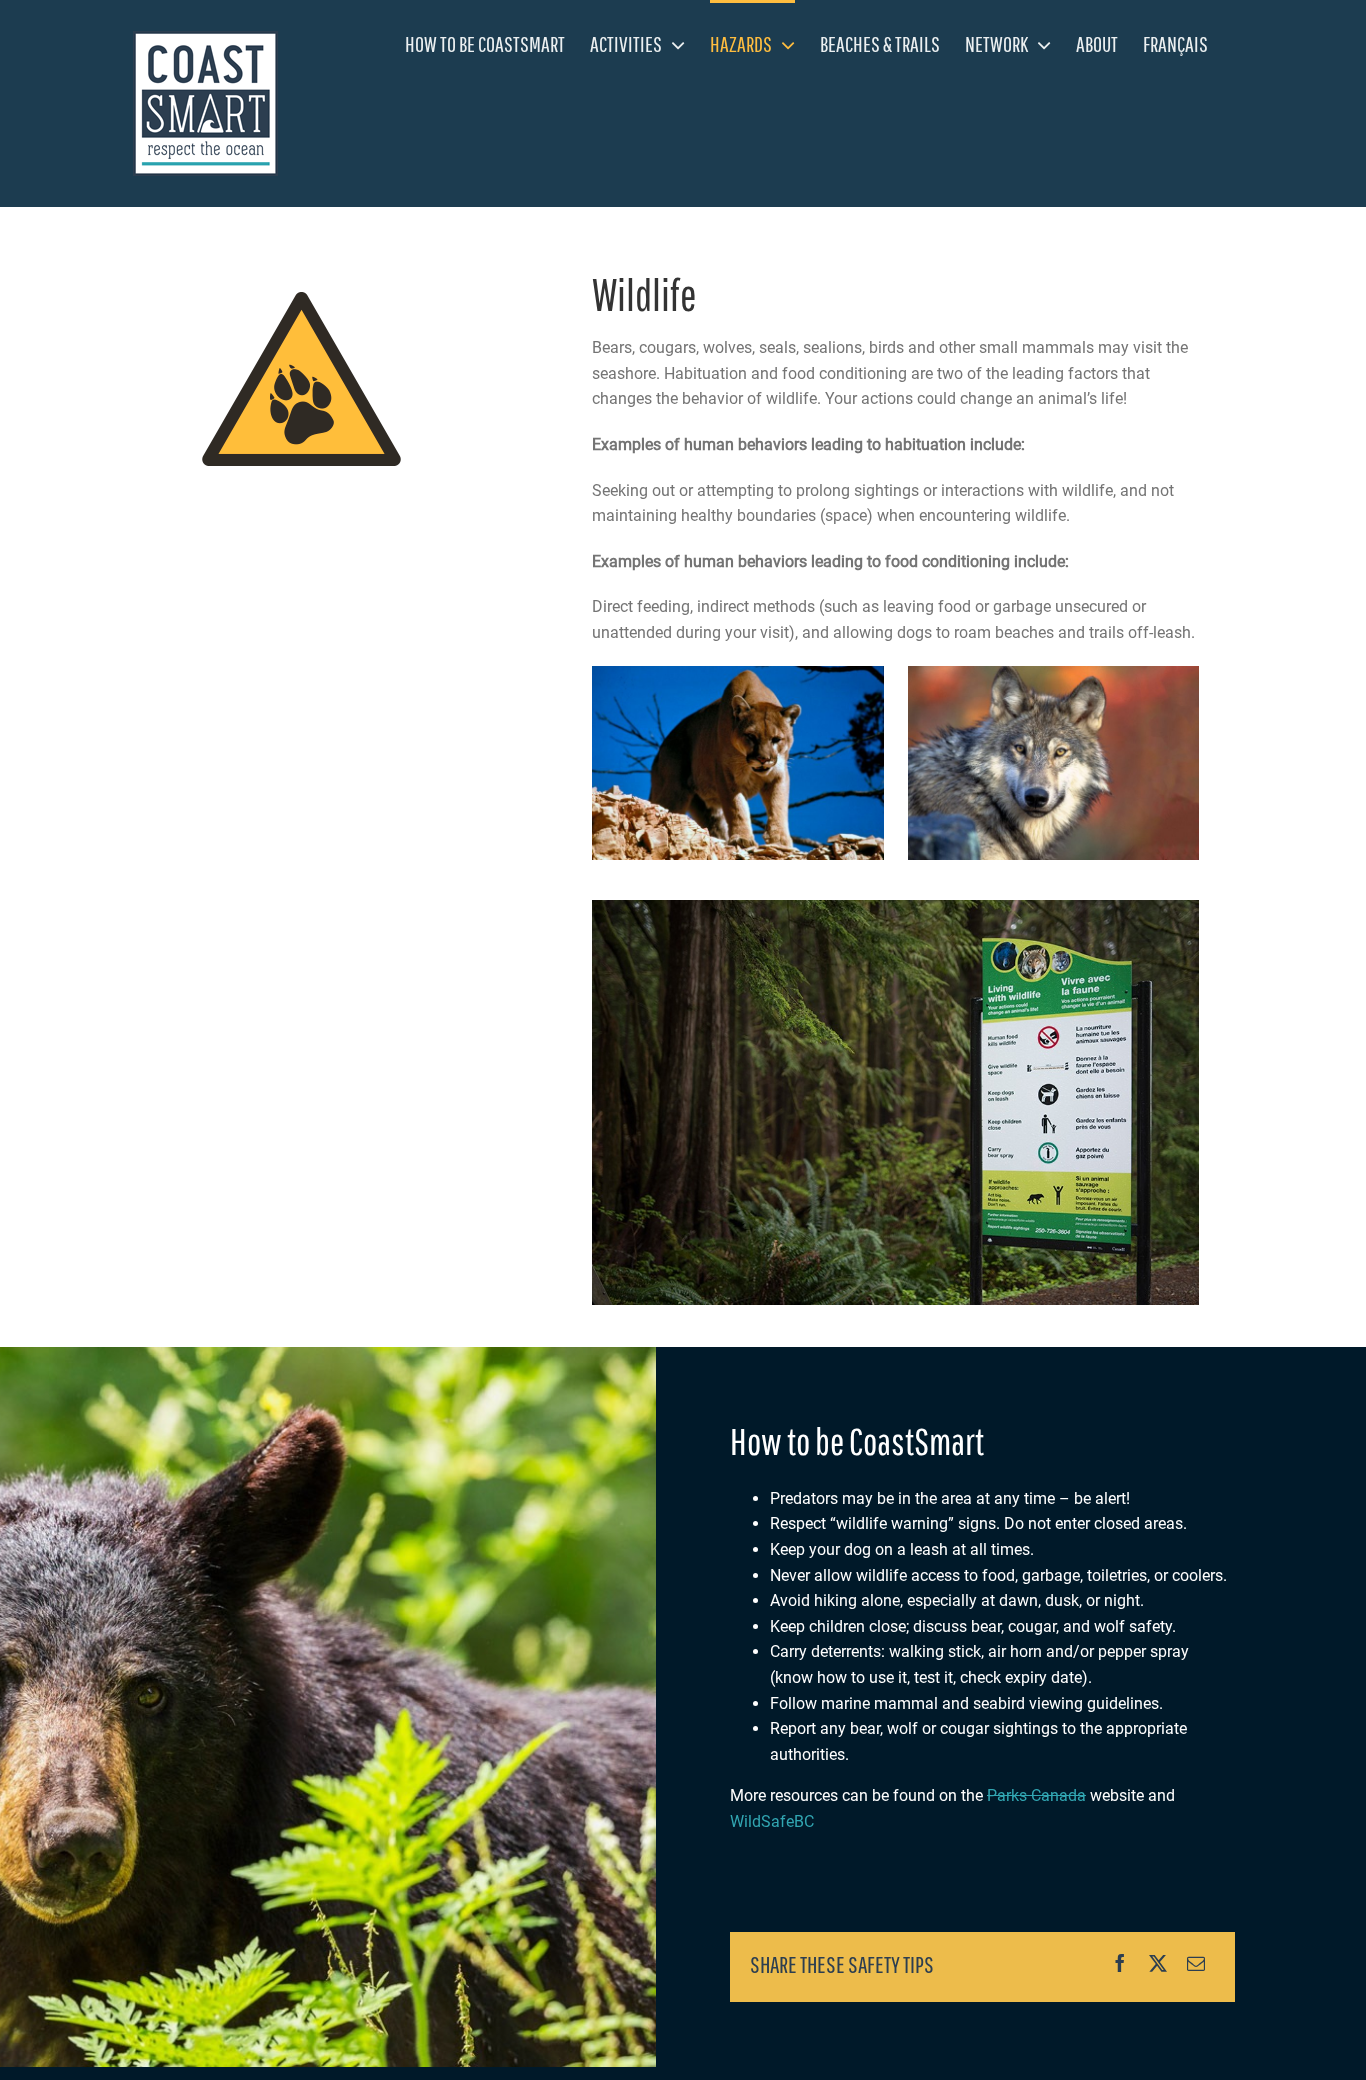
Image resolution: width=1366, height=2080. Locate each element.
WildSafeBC (772, 1821)
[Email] (1196, 1964)
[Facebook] (1120, 1964)
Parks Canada (1036, 1795)
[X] (1158, 1964)
